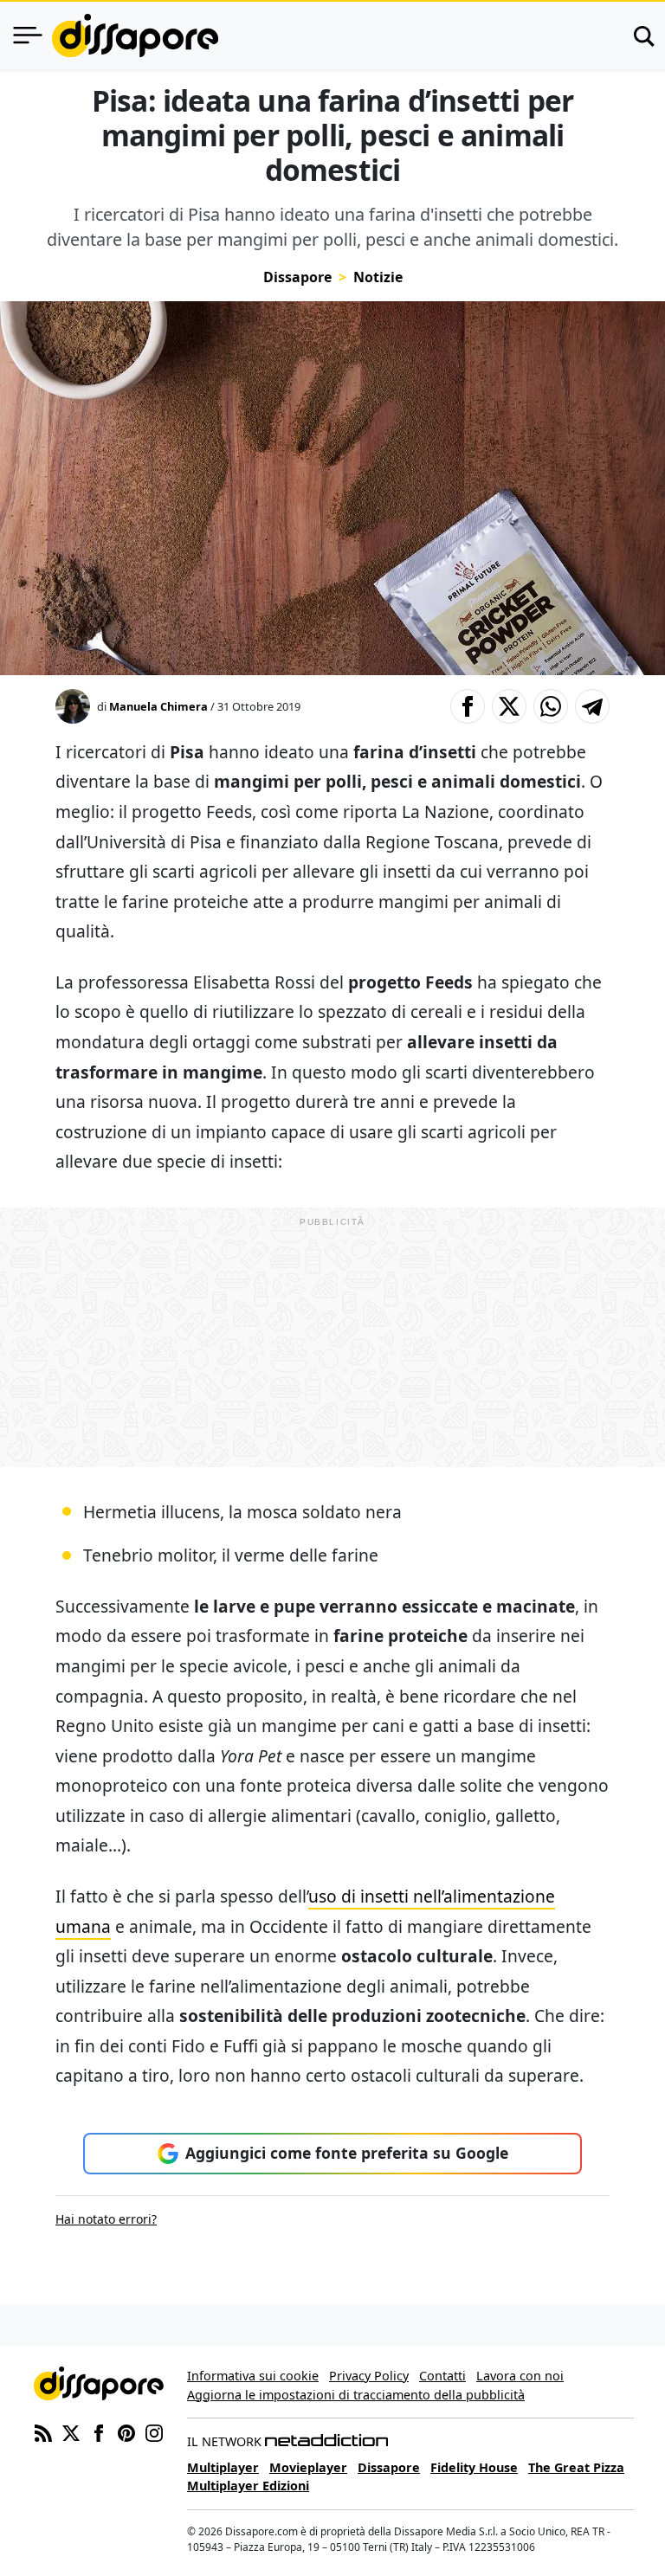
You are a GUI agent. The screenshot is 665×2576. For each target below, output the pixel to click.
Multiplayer (223, 2467)
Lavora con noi (520, 2376)
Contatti (442, 2376)
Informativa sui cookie (253, 2376)
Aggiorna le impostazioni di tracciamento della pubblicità (356, 2395)
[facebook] (99, 2431)
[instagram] (154, 2431)
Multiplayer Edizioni (248, 2486)
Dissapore (297, 277)
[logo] (135, 35)
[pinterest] (126, 2431)
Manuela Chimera (158, 706)
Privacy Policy (369, 2376)
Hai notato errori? (106, 2219)
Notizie (378, 277)
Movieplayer (308, 2467)
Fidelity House (474, 2467)
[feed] (43, 2431)
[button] (468, 706)
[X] (71, 2431)
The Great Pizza (576, 2467)
